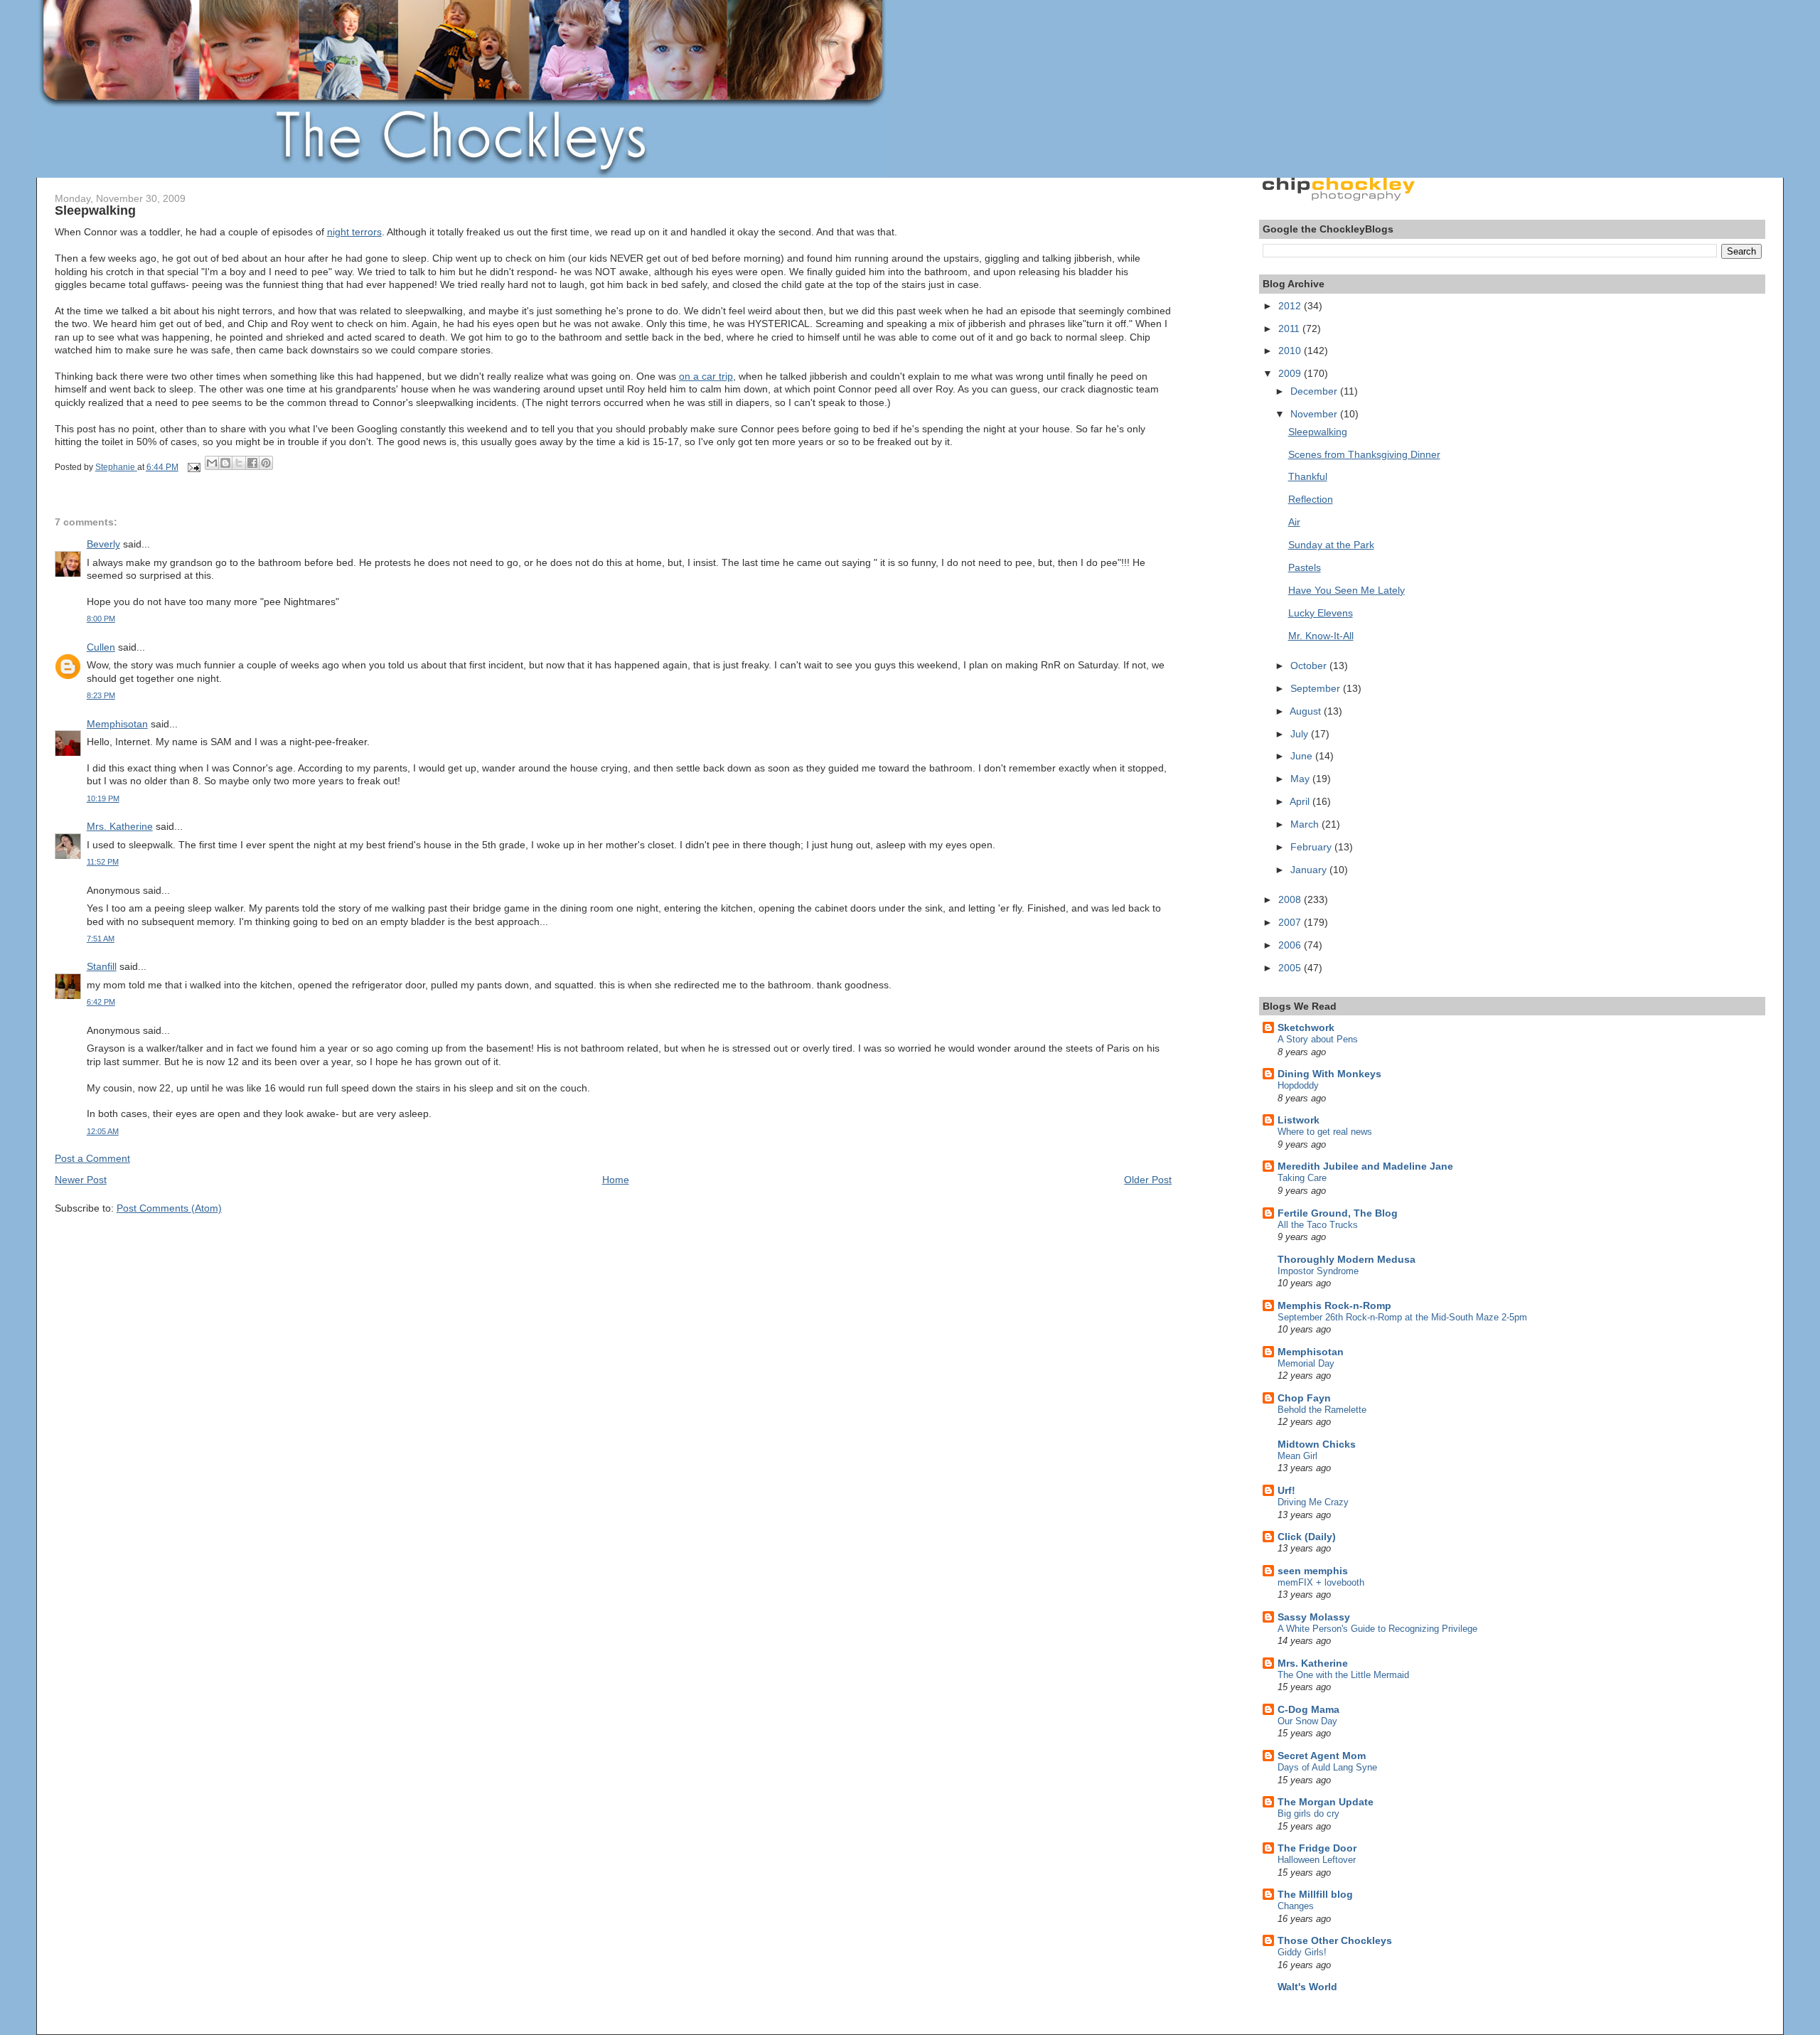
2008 (1291, 899)
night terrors (354, 232)
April (1301, 801)
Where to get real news (1325, 1132)
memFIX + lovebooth (1321, 1582)
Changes (1296, 1906)
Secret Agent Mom (1322, 1756)
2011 (1290, 329)
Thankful (1308, 476)
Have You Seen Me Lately (1347, 590)
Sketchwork (1306, 1027)
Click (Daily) (1307, 1537)
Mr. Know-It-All (1321, 636)
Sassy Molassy (1314, 1617)
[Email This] (212, 463)
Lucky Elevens (1321, 613)
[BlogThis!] (225, 463)
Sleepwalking (1318, 432)
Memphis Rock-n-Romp (1334, 1305)
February (1312, 847)
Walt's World (1307, 1987)
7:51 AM (101, 939)
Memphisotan (117, 724)
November (1315, 414)
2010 (1291, 351)
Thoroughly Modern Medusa (1347, 1259)
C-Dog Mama (1308, 1709)
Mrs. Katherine (120, 826)
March (1306, 824)
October (1310, 666)
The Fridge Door (1317, 1848)
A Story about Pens (1318, 1039)
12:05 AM (103, 1131)
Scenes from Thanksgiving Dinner (1364, 454)
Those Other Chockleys (1335, 1940)
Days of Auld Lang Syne (1327, 1767)
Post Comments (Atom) (169, 1208)
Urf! (1286, 1490)
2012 (1291, 306)
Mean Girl (1297, 1456)
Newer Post (81, 1180)
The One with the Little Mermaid (1343, 1675)
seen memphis (1313, 1571)
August (1307, 711)
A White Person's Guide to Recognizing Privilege (1377, 1629)
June (1303, 756)
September (1317, 688)
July (1301, 734)
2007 (1291, 922)
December (1315, 391)
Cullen (101, 647)
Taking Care (1302, 1178)
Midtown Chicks (1317, 1444)
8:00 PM (101, 619)
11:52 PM (103, 862)
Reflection (1311, 499)
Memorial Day (1306, 1363)
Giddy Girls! (1302, 1952)
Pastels (1305, 567)
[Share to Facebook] (252, 463)
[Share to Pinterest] (266, 463)
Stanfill (102, 966)
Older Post (1148, 1180)
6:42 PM (101, 1002)
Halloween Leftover (1317, 1860)
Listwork (1299, 1120)
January (1310, 870)
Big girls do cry (1308, 1814)
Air (1294, 522)
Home (616, 1180)
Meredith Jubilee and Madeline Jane (1365, 1166)
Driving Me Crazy (1313, 1502)
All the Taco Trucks (1318, 1225)
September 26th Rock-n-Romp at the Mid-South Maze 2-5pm (1402, 1317)
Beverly (103, 544)
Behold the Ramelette (1322, 1410)
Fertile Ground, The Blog (1338, 1213)
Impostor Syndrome (1318, 1271)
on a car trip (706, 376)
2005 (1291, 968)
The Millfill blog (1315, 1894)
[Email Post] (193, 467)
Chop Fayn (1304, 1398)
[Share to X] (239, 463)
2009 (1291, 373)
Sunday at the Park (1331, 545)
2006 (1291, 945)
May (1301, 779)
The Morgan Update (1326, 1802)
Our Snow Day (1307, 1721)
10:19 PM (103, 798)
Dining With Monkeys (1329, 1074)
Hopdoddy (1298, 1085)
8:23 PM (101, 695)
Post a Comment (92, 1158)
